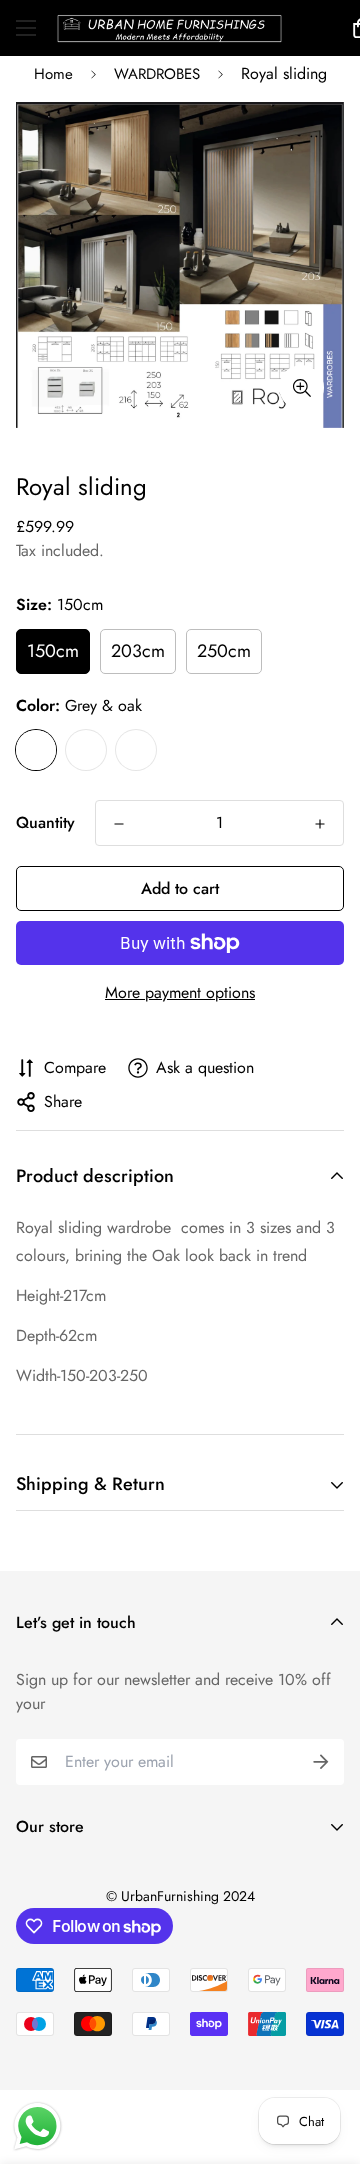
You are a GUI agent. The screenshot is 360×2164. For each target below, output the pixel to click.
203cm (138, 651)
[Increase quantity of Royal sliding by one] (320, 824)
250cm (224, 651)
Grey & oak (36, 750)
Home (53, 74)
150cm (53, 651)
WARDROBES (157, 74)
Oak (136, 750)
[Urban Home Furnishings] (169, 28)
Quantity (45, 822)
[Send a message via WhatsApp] (37, 2126)
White (86, 750)
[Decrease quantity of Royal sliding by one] (119, 824)
